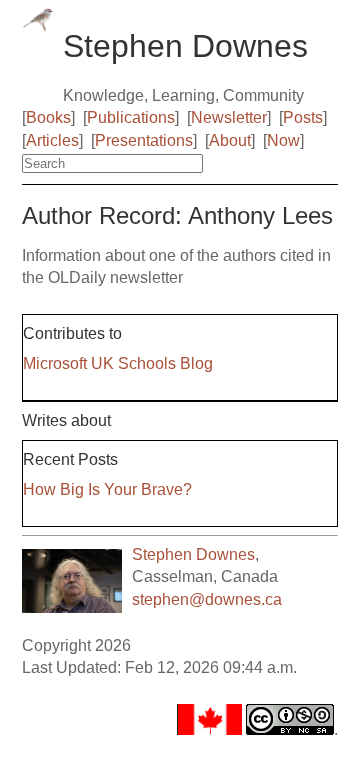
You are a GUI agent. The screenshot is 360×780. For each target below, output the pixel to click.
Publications (131, 117)
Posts (303, 117)
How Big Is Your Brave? (107, 489)
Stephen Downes (193, 554)
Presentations (144, 140)
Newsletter (229, 117)
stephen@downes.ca (207, 599)
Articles (52, 140)
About (230, 140)
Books (48, 117)
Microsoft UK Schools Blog (118, 363)
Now (283, 140)
